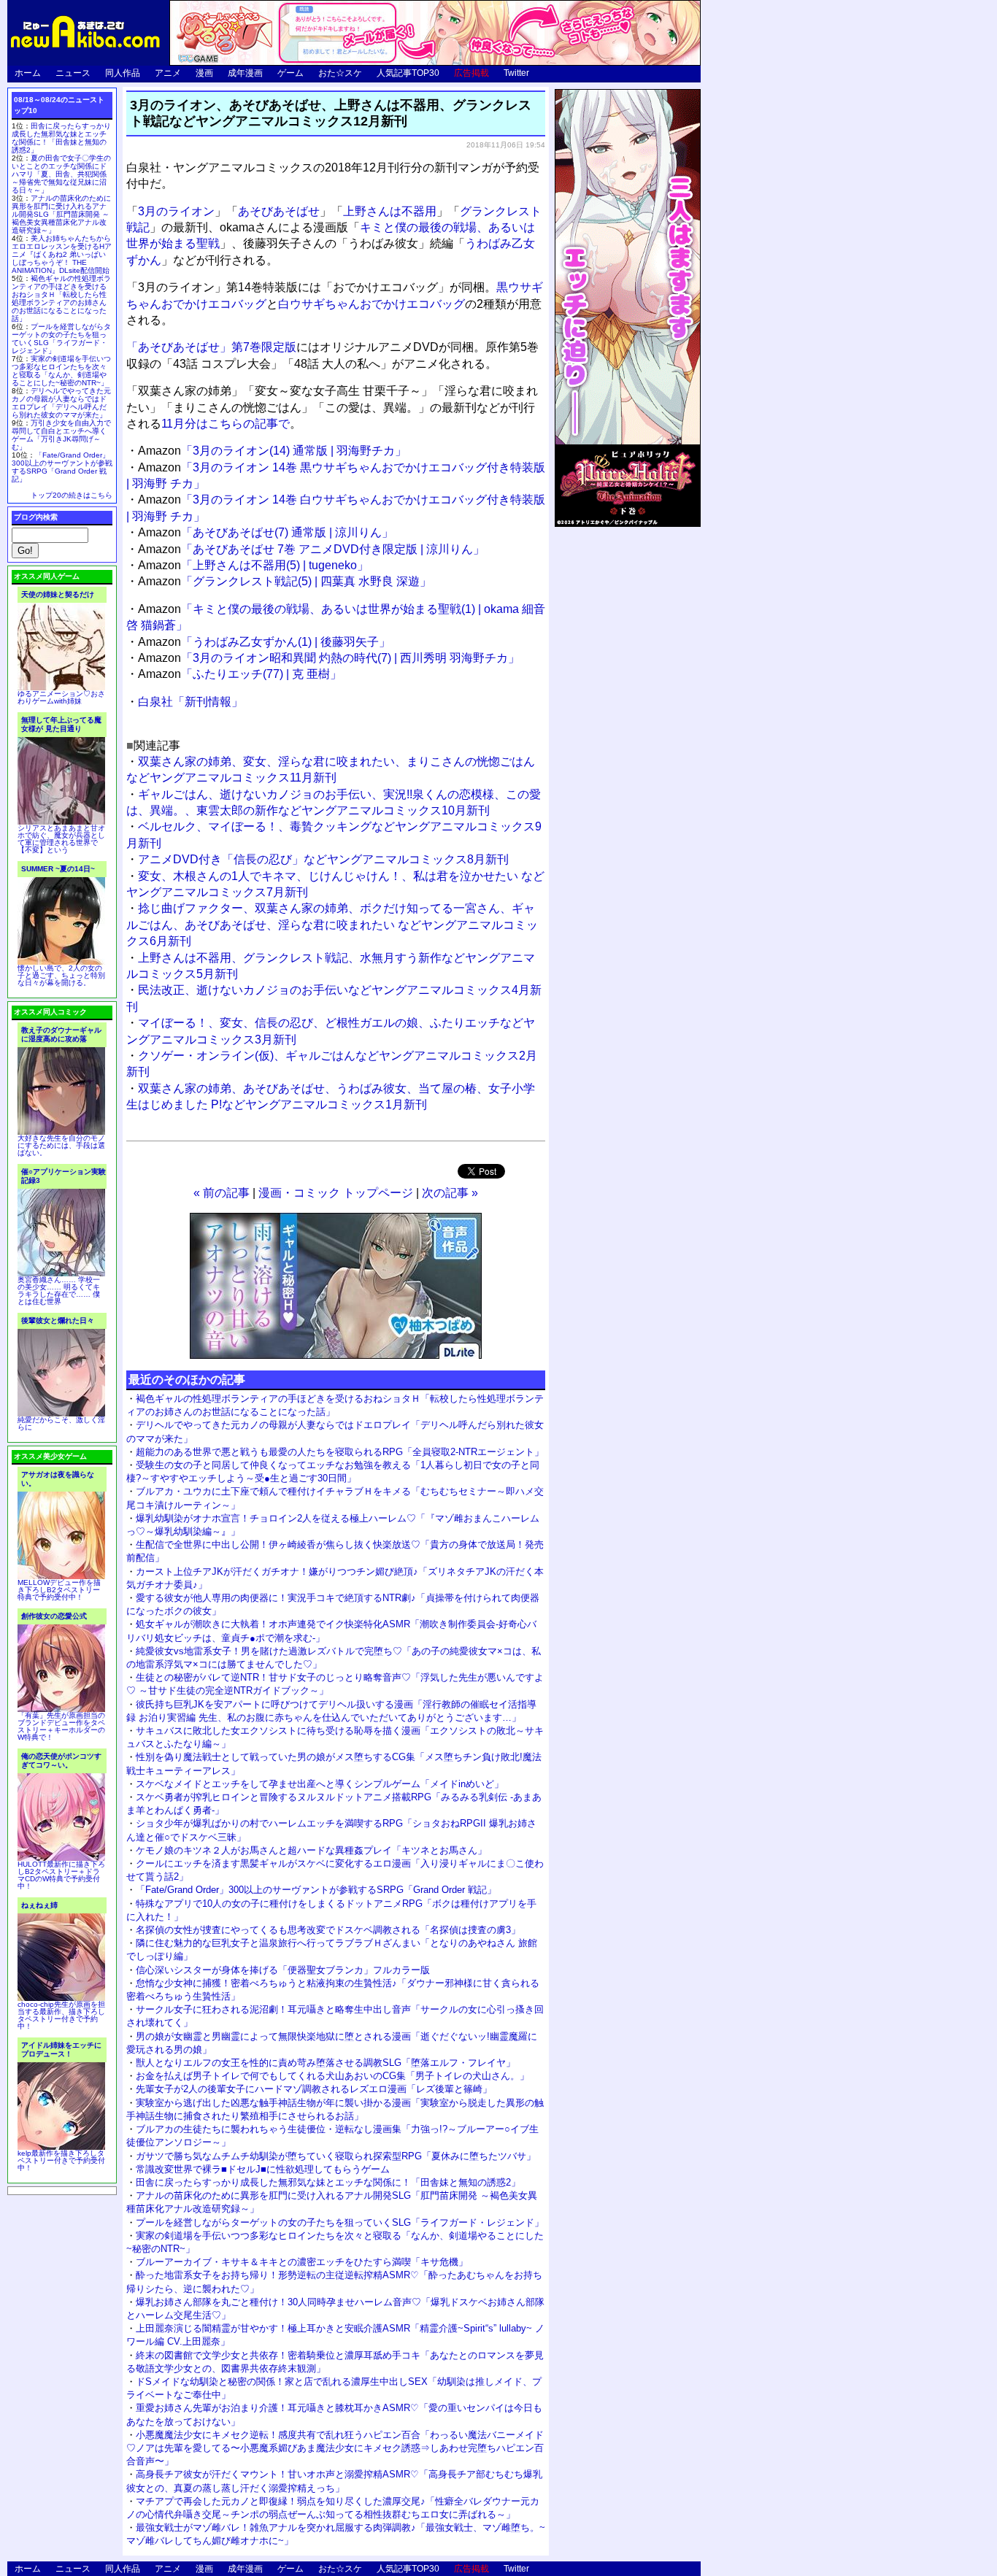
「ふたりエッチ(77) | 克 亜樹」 (240, 674)
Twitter (516, 73)
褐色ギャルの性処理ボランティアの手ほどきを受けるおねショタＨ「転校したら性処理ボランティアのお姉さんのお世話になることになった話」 (61, 298)
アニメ (168, 73)
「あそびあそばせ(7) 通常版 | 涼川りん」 (266, 532)
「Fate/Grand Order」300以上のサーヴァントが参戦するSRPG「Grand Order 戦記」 (316, 1890)
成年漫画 (245, 73)
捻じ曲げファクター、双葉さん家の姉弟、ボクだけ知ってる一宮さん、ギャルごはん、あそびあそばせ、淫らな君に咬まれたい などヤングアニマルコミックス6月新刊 (332, 925)
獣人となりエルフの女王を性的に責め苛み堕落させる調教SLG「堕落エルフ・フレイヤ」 (326, 2063)
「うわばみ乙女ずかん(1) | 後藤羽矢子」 (264, 642)
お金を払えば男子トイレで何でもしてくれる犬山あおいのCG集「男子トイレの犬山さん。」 (332, 2076)
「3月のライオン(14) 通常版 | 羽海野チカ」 (272, 451)
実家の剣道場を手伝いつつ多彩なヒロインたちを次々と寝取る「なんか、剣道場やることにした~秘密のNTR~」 (61, 371)
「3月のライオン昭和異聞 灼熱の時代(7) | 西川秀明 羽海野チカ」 (329, 658)
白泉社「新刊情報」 (190, 702)
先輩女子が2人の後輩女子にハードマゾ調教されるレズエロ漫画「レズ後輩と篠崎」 (314, 2089)
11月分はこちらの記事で (226, 424)
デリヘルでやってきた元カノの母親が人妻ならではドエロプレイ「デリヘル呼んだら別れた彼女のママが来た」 (61, 403)
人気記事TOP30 (408, 73)
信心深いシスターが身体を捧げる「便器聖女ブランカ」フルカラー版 (283, 1970)
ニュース (73, 73)
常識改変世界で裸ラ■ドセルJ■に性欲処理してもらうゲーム (263, 2169)
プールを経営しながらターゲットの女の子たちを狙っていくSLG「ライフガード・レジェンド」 (340, 2222)
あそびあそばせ (279, 211)
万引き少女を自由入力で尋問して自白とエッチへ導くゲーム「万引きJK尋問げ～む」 (61, 435)
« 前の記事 (222, 1193)
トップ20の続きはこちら (72, 495)
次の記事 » (450, 1193)
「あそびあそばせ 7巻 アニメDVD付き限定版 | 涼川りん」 (311, 549)
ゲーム (290, 73)
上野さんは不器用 (390, 211)
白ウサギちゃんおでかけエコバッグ (372, 304)
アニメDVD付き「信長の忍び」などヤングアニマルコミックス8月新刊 (323, 859)
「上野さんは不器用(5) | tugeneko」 (253, 565)
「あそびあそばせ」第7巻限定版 (211, 347)
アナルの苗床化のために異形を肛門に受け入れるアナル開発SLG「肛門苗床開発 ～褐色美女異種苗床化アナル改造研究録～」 (61, 214)
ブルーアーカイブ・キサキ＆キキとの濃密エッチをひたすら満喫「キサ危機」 (302, 2262)
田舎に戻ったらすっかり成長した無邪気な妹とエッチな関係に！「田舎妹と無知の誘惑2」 (328, 2182)
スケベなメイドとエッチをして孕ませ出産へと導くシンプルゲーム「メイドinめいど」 (320, 1784)
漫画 (204, 73)
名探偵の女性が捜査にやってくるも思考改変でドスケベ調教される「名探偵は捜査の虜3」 (328, 1930)
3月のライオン (176, 211)
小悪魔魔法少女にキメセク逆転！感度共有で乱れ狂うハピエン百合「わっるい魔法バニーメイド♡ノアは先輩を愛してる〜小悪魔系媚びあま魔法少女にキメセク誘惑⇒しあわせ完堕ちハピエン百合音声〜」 (335, 2448)
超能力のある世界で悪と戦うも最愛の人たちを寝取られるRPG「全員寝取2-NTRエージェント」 (340, 1452)
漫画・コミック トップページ (336, 1193)
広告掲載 (471, 73)
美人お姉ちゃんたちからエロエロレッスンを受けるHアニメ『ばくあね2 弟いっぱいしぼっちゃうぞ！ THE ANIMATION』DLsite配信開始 (62, 254)
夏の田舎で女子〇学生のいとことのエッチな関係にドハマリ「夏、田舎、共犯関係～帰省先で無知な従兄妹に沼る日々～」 (61, 174)
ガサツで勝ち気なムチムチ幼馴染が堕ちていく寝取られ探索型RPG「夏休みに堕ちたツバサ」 (336, 2156)
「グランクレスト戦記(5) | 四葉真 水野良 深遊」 (285, 581)
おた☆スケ (340, 73)
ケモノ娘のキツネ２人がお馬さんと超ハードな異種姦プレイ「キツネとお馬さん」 (311, 1850)
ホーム (28, 73)
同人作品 (123, 73)
